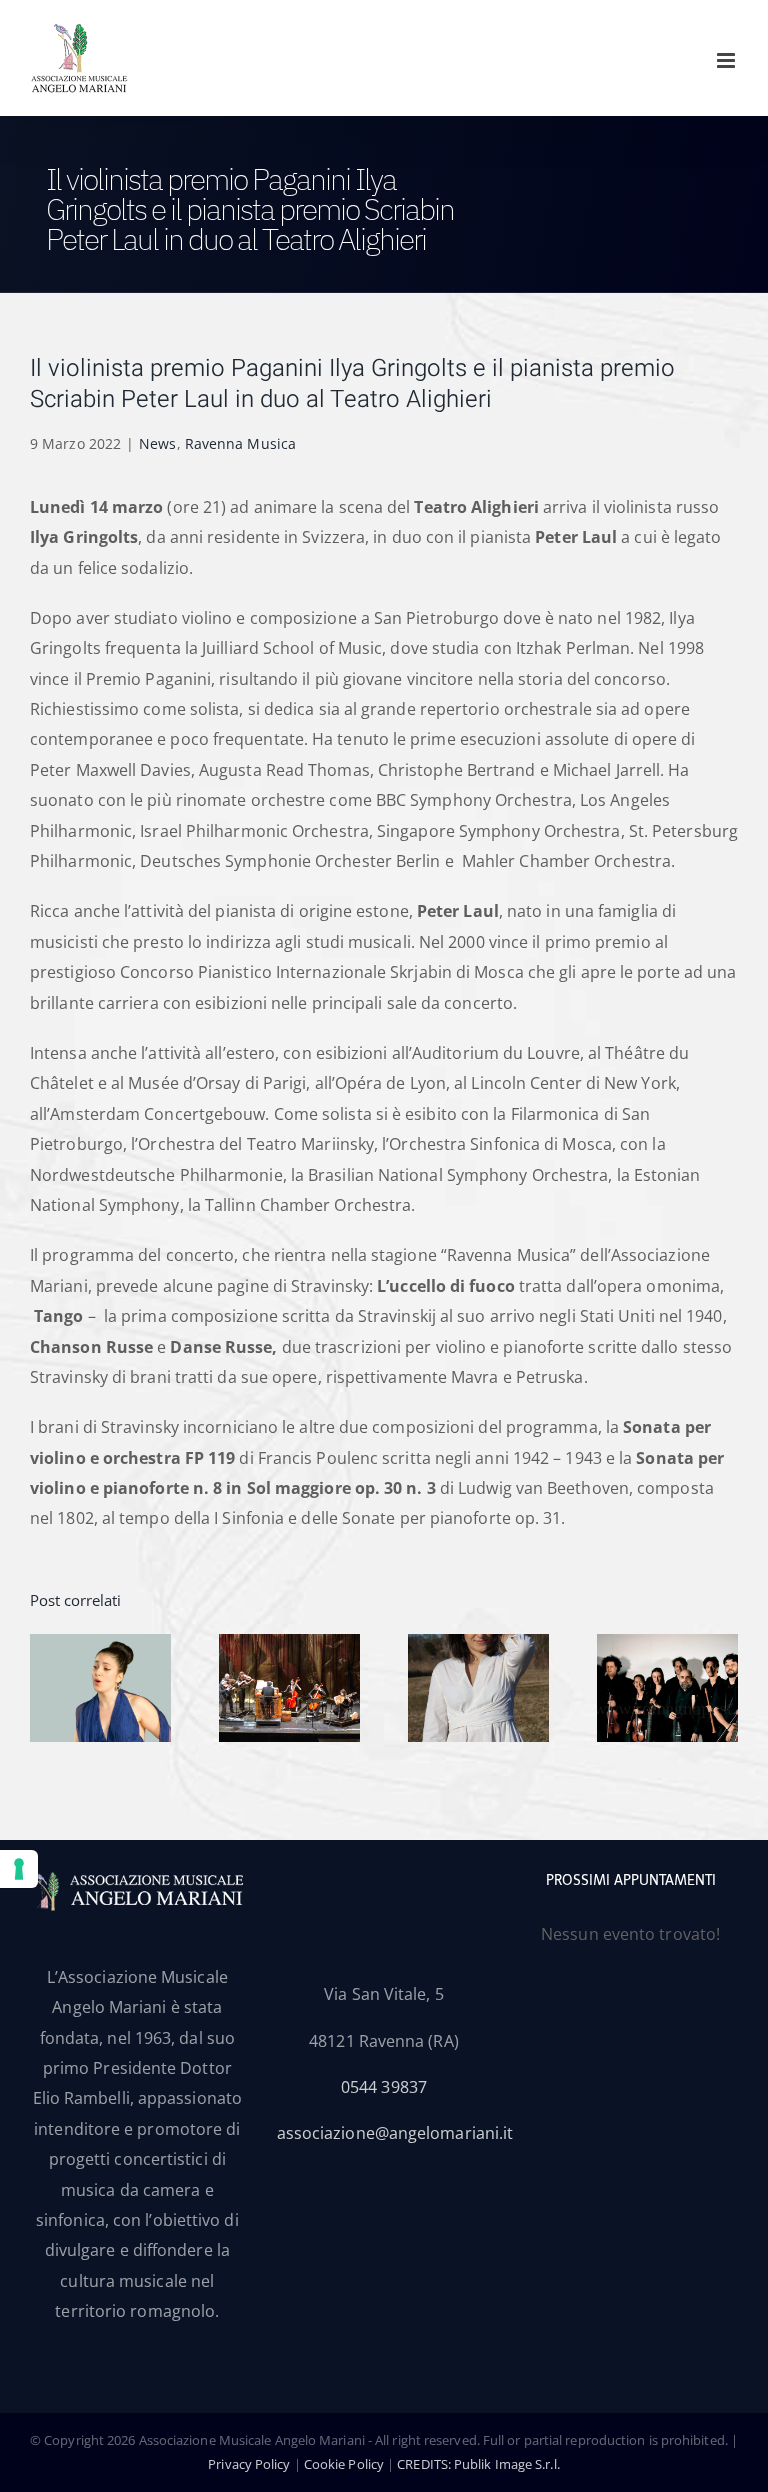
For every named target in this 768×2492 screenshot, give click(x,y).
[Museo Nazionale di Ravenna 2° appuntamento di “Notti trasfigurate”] (478, 1645)
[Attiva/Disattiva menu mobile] (727, 60)
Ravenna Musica (240, 443)
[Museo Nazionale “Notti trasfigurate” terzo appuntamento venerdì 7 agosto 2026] (289, 1645)
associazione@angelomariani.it (395, 2133)
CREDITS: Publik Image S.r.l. (478, 2464)
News (157, 443)
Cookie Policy (344, 2464)
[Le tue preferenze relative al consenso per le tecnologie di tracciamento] (19, 1869)
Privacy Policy (249, 2464)
